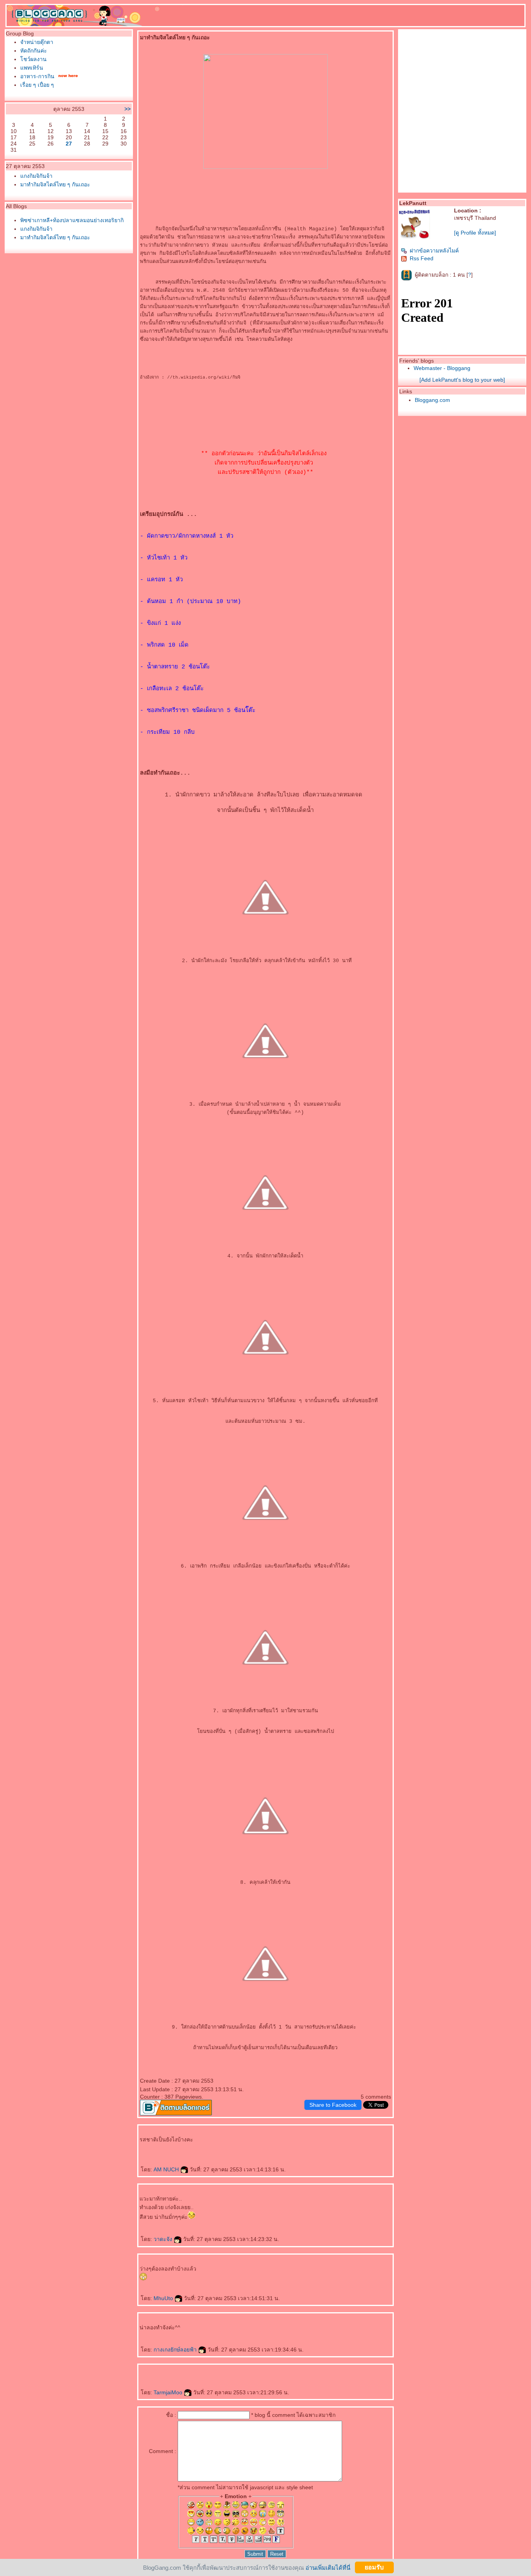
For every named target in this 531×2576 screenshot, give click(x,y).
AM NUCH (167, 2169)
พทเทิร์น (32, 68)
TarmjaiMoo (169, 2392)
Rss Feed (422, 258)
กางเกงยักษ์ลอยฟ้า (176, 2350)
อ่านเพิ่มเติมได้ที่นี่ (328, 2567)
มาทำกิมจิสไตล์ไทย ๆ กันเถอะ (55, 184)
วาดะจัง (164, 2239)
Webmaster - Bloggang (442, 368)
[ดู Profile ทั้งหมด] (475, 233)
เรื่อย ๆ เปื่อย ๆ (37, 85)
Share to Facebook (333, 2105)
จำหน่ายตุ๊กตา (37, 42)
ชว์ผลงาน (33, 59)
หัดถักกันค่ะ (34, 51)
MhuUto (164, 2298)
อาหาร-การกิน (37, 76)
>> (128, 109)
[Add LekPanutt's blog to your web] (462, 380)
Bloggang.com (432, 400)
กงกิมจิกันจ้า (36, 176)
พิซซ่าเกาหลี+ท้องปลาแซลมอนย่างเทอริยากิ (72, 220)
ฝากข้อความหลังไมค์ (434, 251)
